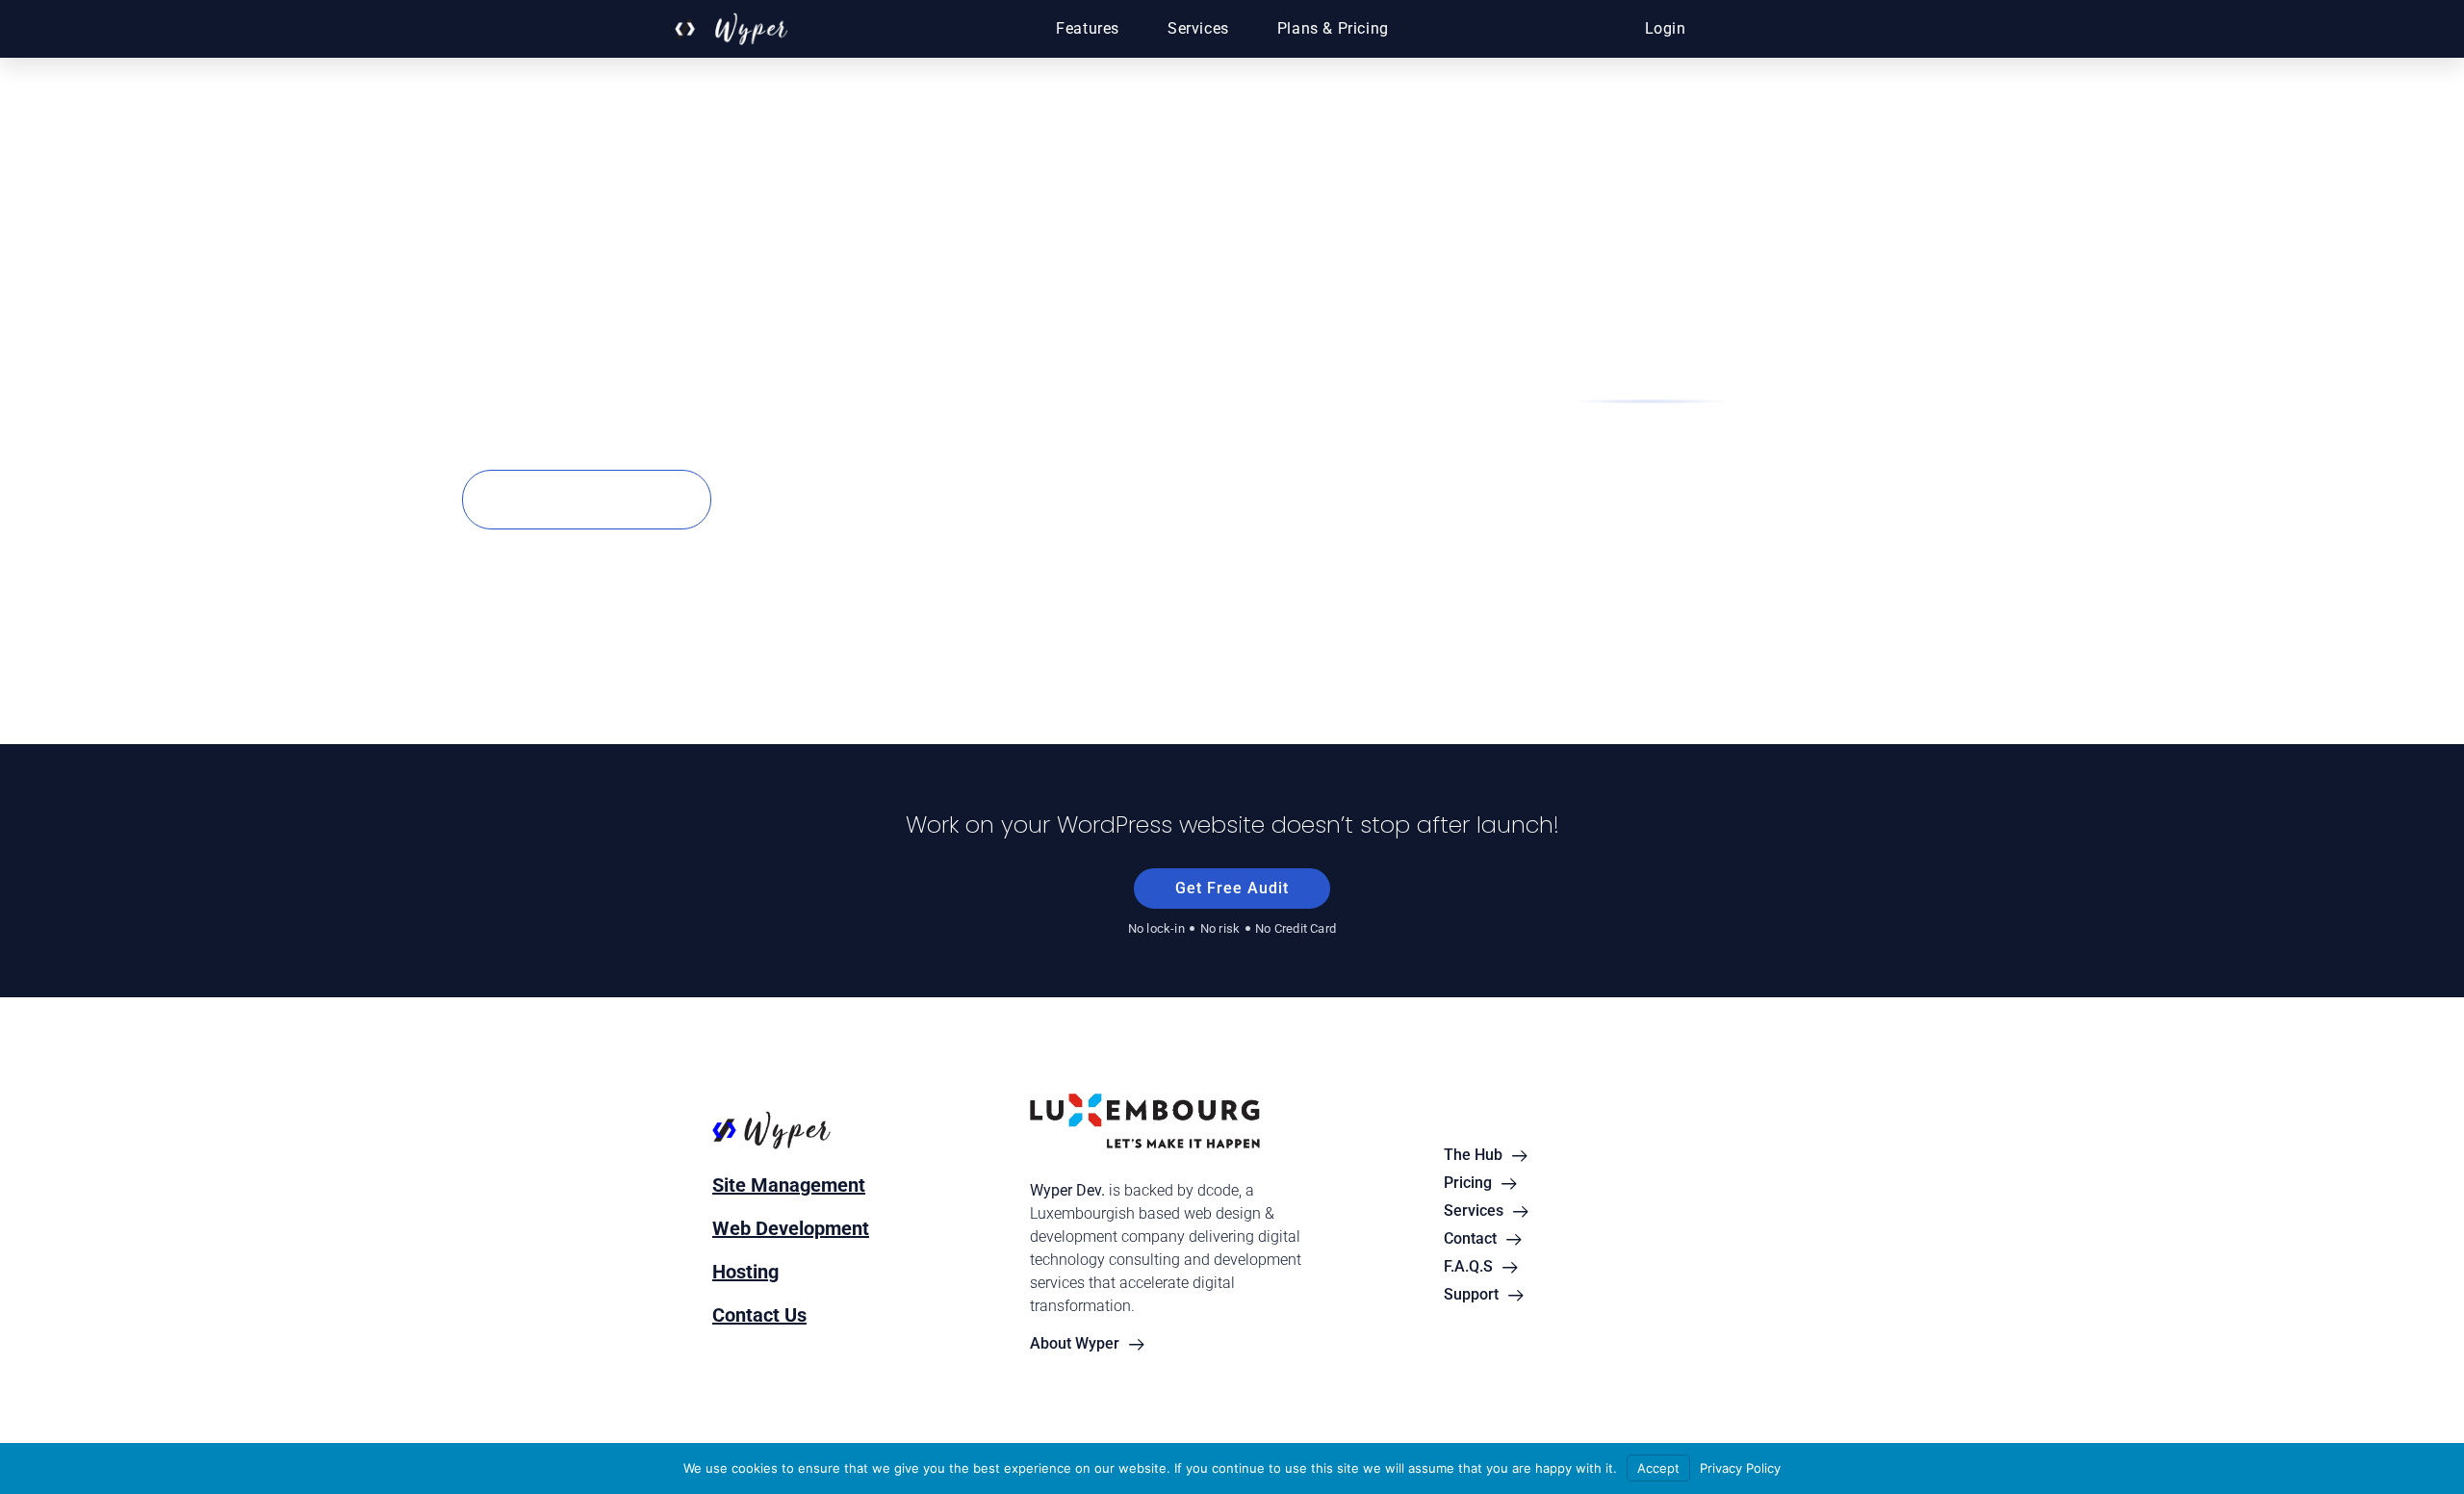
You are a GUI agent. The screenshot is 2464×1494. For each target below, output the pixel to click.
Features (1088, 28)
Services (1198, 28)
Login (1666, 28)
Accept (1658, 1468)
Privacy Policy (1740, 1468)
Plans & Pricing (1333, 28)
